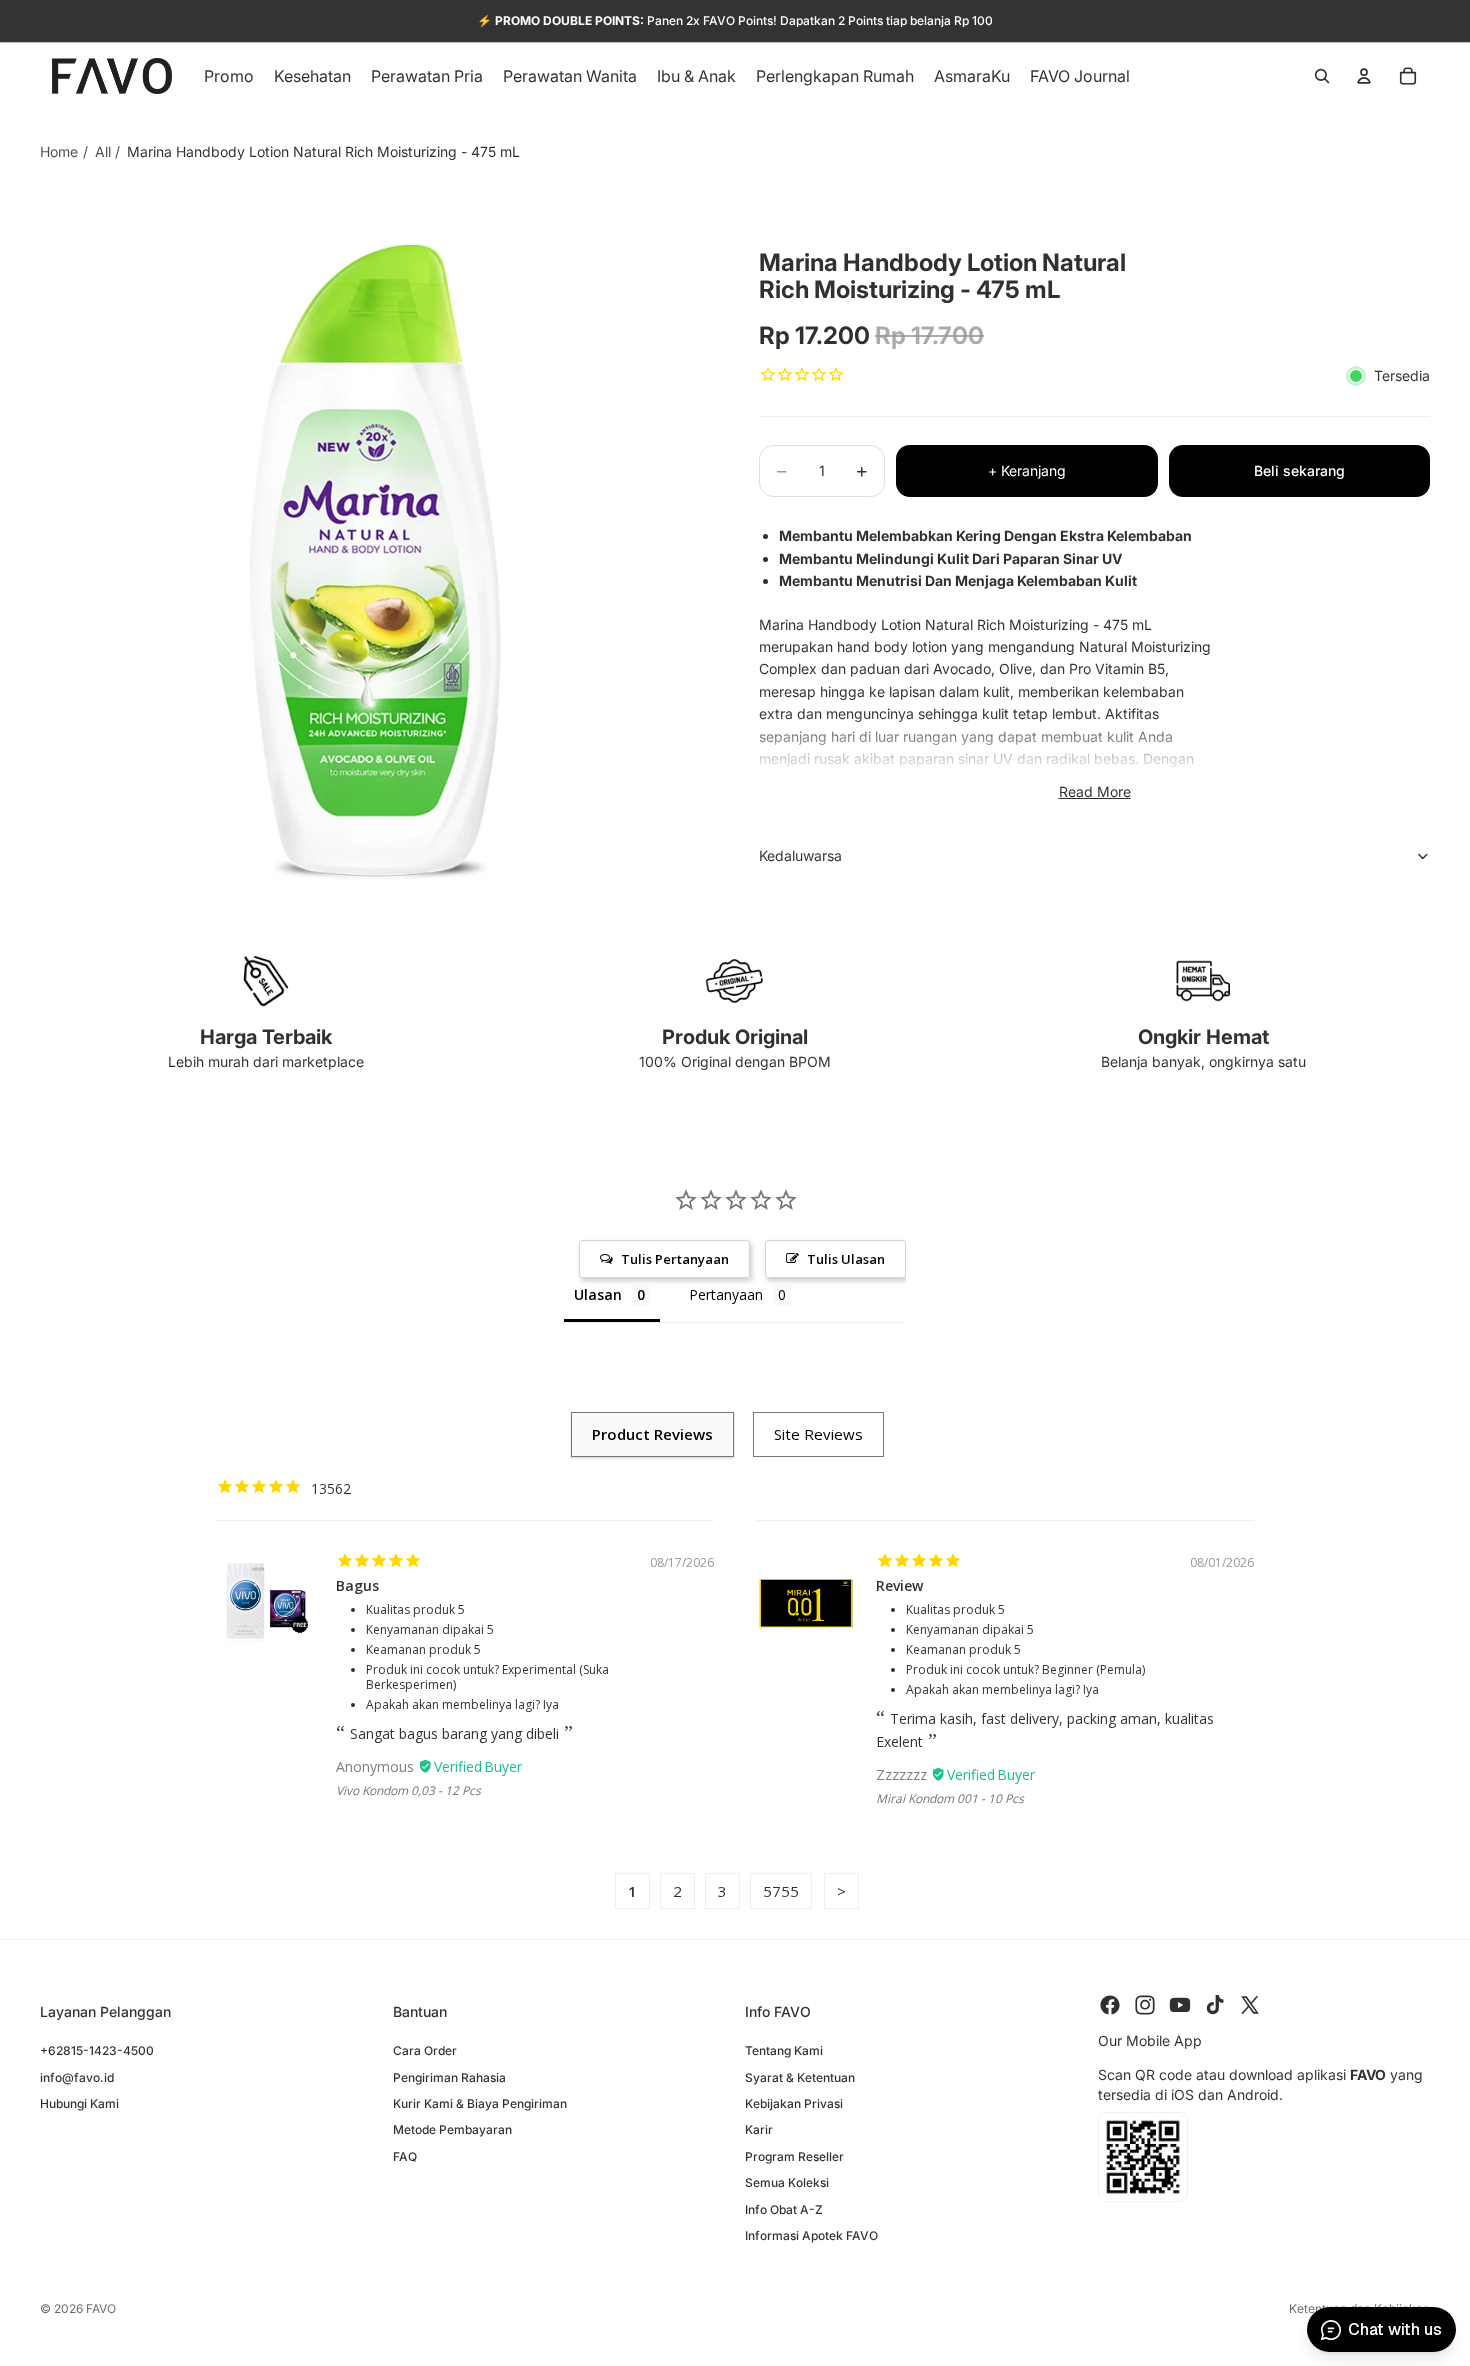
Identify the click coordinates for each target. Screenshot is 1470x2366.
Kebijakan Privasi (794, 2102)
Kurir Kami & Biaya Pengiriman (480, 2102)
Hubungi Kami (79, 2102)
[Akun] (1364, 76)
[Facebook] (1110, 2005)
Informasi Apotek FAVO (811, 2234)
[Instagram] (1145, 2005)
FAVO (101, 2308)
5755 (781, 1891)
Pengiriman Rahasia (449, 2076)
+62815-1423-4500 (97, 2050)
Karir (759, 2129)
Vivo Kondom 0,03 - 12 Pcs (408, 1790)
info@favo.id (77, 2076)
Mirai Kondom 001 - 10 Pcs (950, 1798)
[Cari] (1322, 76)
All (103, 151)
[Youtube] (1180, 2005)
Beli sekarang (1299, 470)
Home (59, 151)
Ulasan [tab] (598, 1294)
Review (899, 1585)
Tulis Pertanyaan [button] (675, 1259)
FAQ (405, 2155)
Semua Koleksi (787, 2182)
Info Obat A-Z (784, 2208)
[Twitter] (1250, 2005)
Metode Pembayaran (452, 2129)
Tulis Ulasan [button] (846, 1259)
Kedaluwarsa (800, 855)
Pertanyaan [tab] (726, 1294)
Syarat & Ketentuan (800, 2076)
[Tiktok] (1215, 2005)
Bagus (357, 1585)
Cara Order (425, 2050)
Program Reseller (794, 2155)
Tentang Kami (784, 2050)
